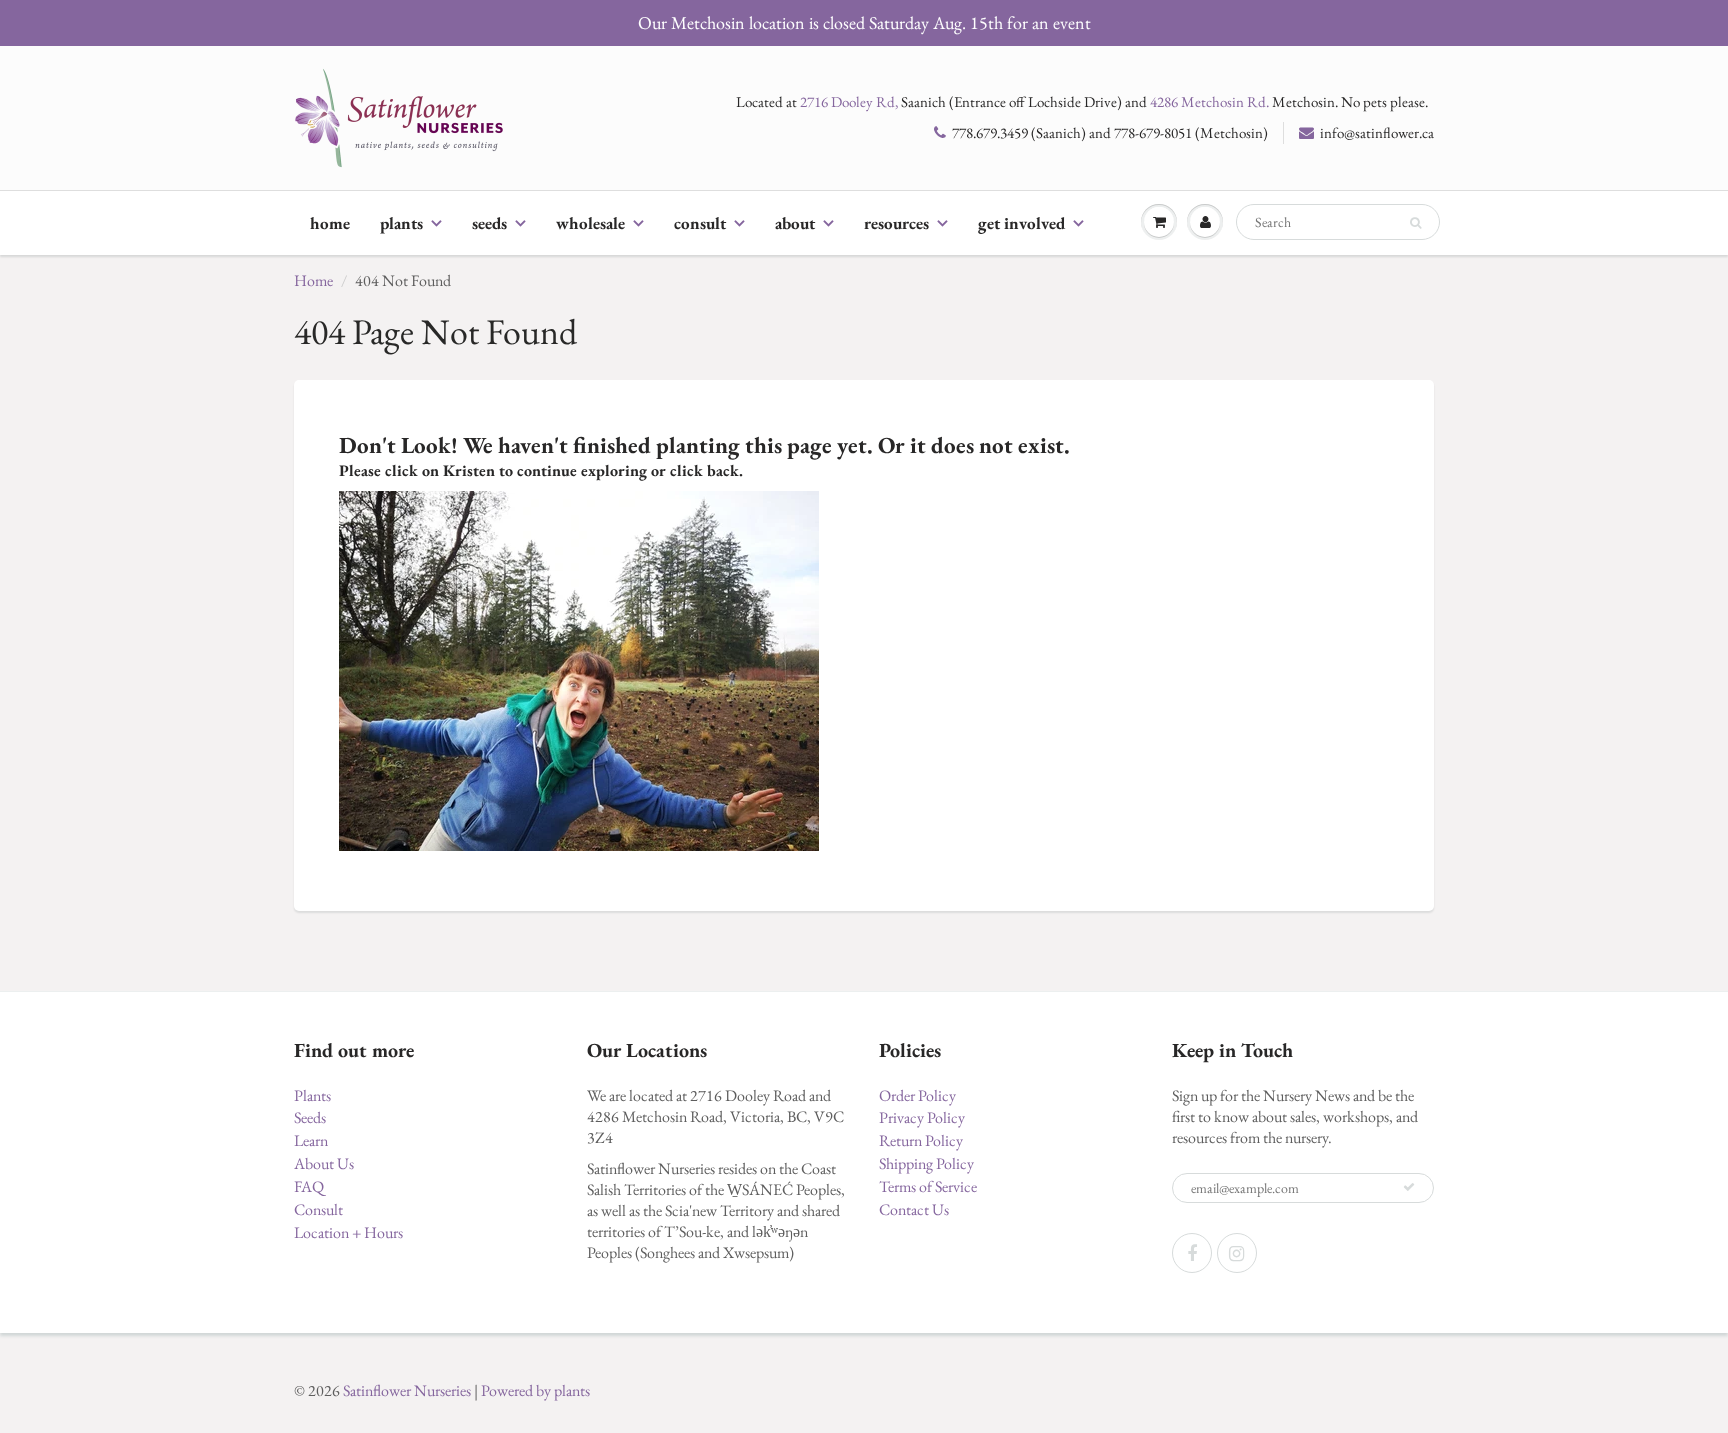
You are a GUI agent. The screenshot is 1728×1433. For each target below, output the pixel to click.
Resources (896, 223)
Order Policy (917, 1095)
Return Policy (921, 1140)
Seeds (489, 223)
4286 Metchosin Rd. (1209, 101)
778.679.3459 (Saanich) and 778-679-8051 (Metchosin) (1110, 132)
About (795, 223)
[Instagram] (1237, 1253)
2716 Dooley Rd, (849, 101)
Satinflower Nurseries (407, 1390)
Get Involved (1021, 223)
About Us (324, 1163)
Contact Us (914, 1209)
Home (330, 223)
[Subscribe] (1409, 1187)
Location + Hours (348, 1232)
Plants (401, 223)
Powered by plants (535, 1390)
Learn (311, 1140)
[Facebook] (1192, 1253)
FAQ (309, 1186)
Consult (700, 223)
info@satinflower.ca (1377, 132)
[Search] (1415, 223)
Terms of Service (928, 1186)
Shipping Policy (926, 1163)
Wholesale (590, 223)
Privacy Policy (922, 1117)
